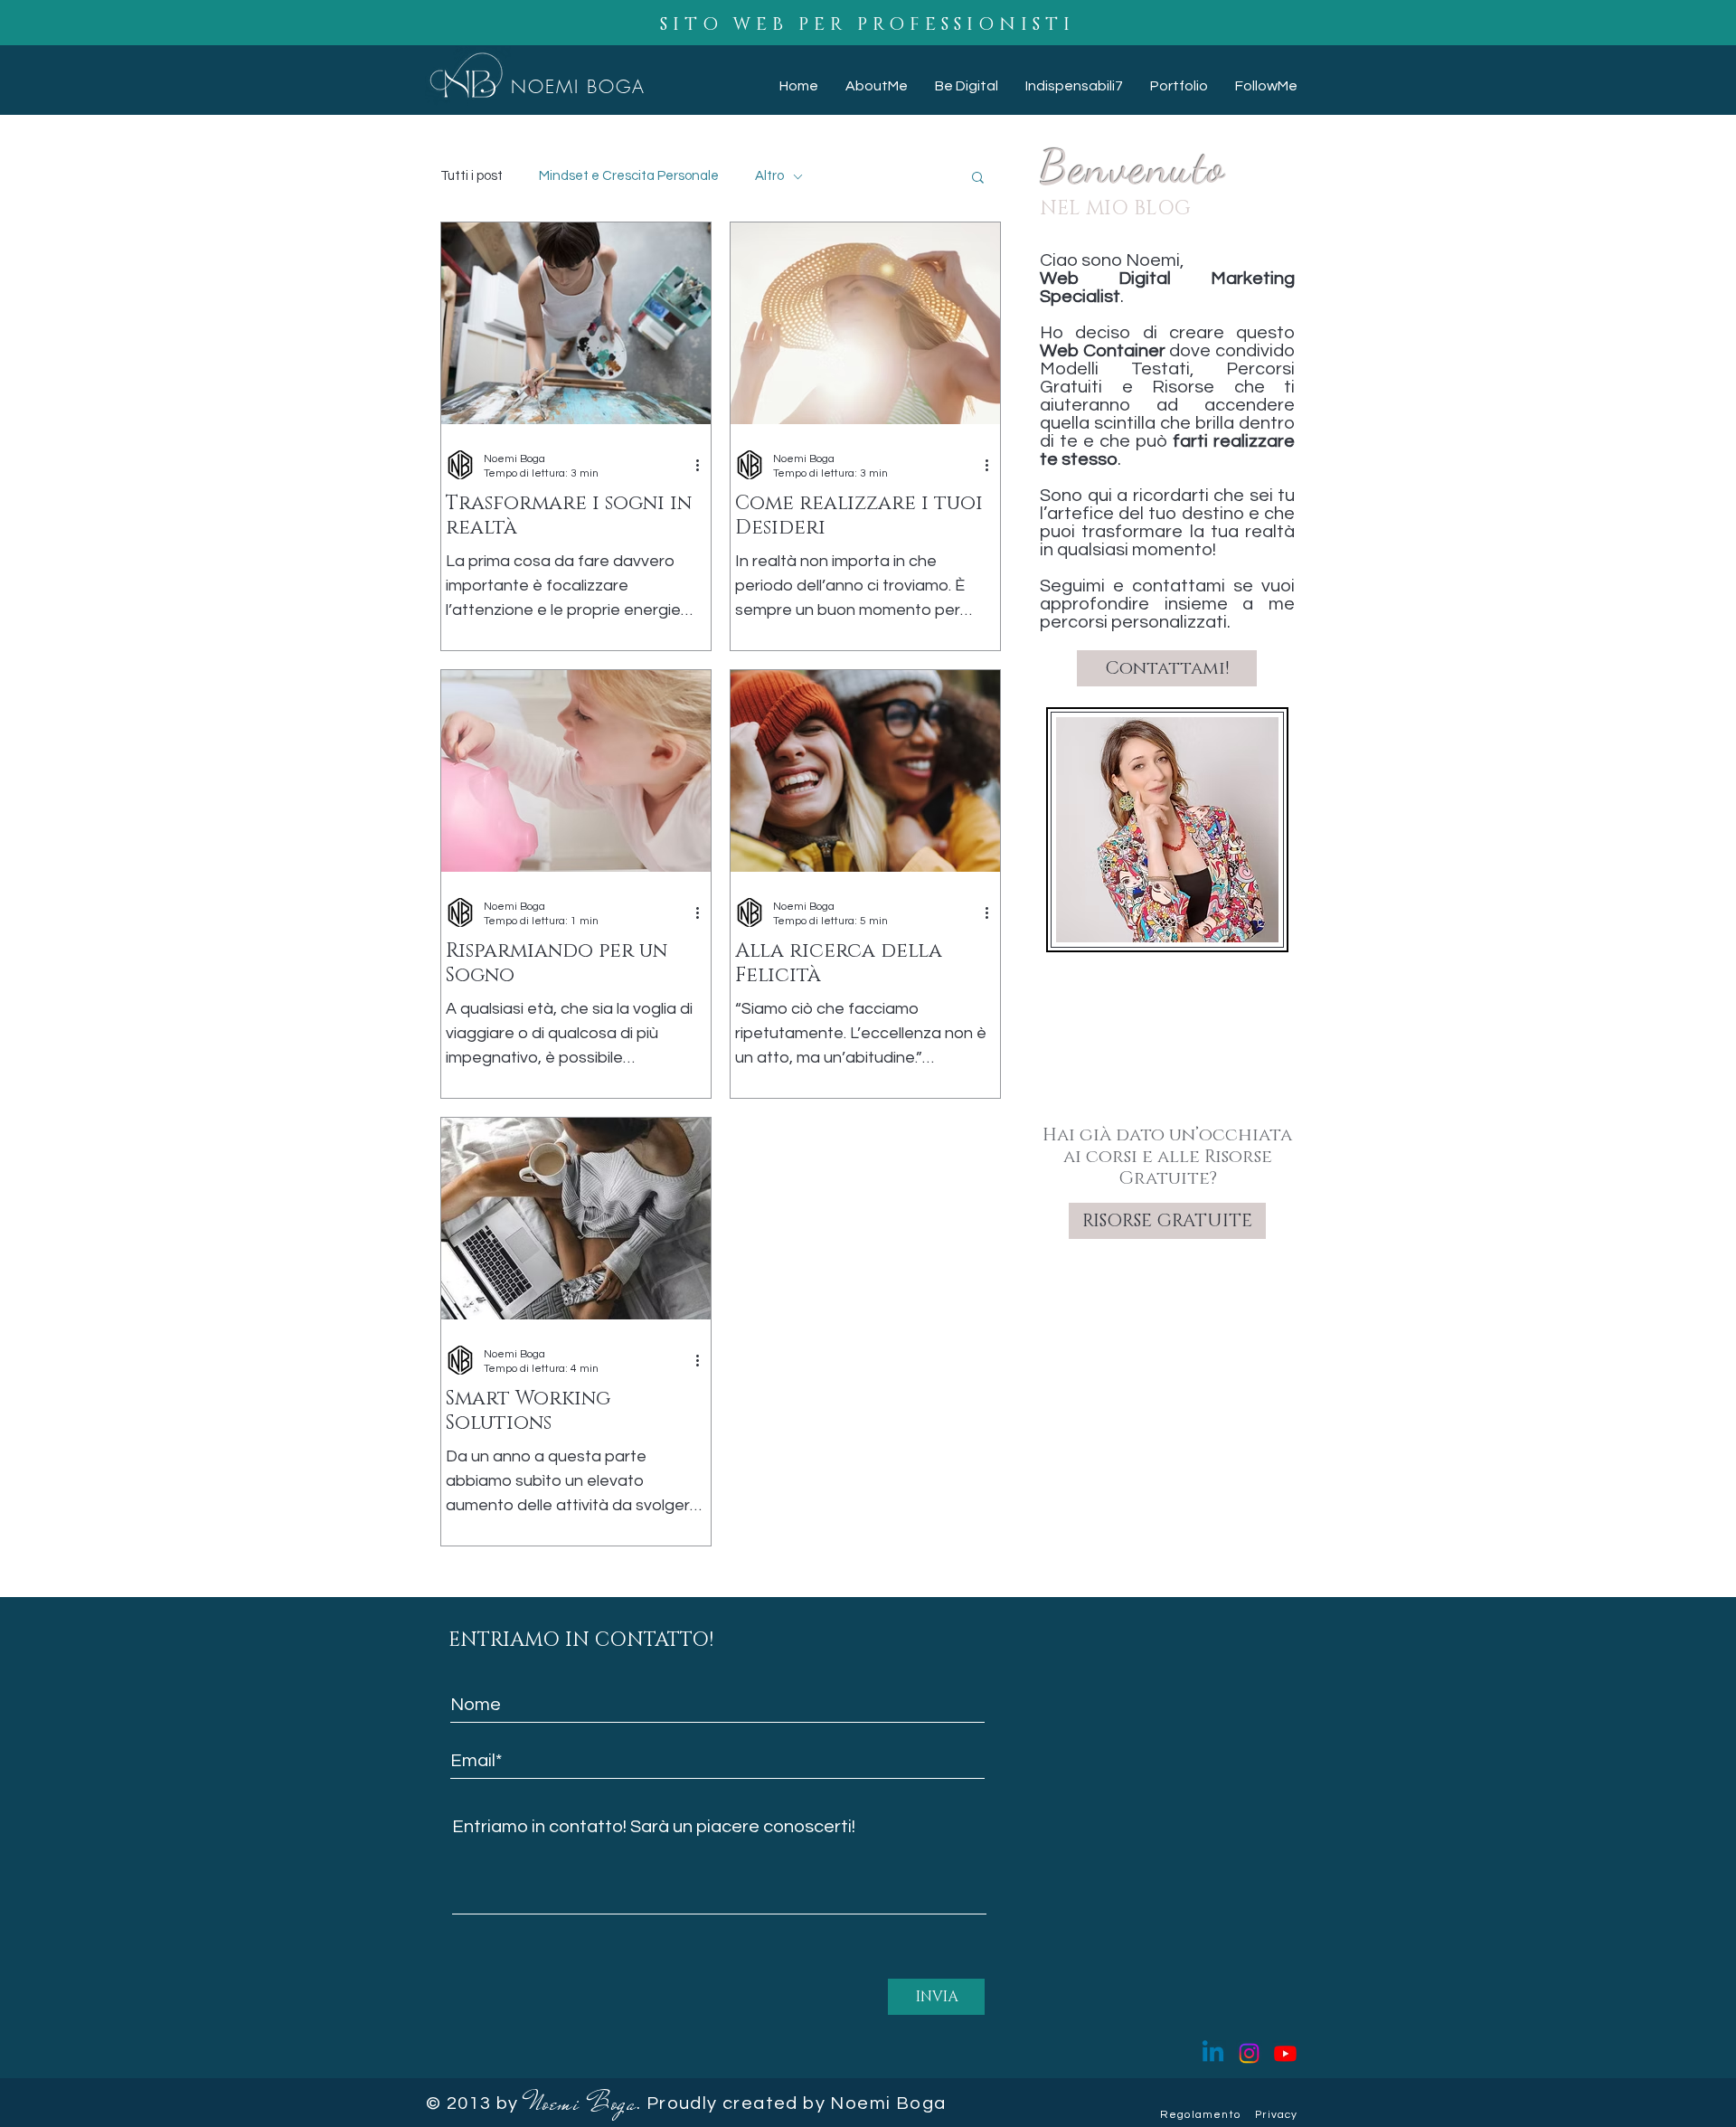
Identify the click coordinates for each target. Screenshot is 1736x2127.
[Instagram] (1249, 2053)
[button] (978, 179)
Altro (769, 176)
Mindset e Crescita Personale (629, 176)
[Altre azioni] (703, 465)
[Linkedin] (1213, 2053)
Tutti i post (472, 176)
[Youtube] (1285, 2053)
